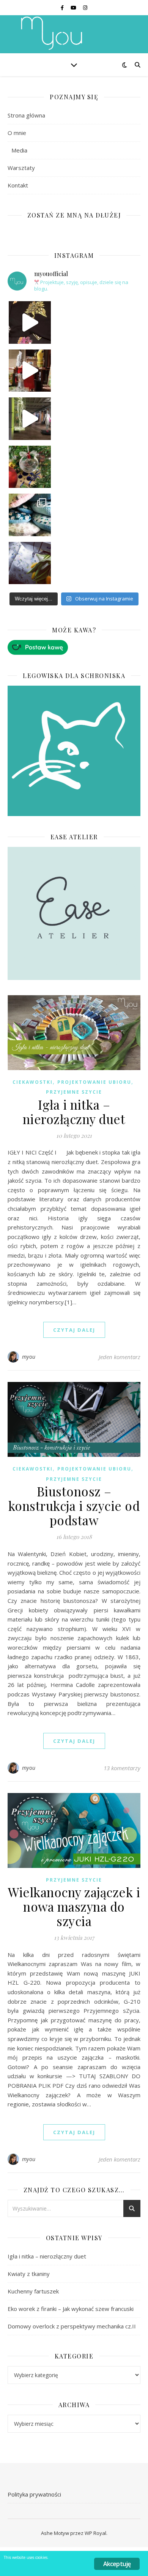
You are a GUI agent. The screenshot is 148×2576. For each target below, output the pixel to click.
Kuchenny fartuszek (33, 2291)
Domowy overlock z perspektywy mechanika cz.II (72, 2326)
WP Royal (95, 2533)
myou (29, 1357)
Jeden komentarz (120, 1357)
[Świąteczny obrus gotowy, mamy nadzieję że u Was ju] (30, 563)
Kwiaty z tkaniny (29, 2274)
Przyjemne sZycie (74, 1092)
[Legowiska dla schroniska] (74, 751)
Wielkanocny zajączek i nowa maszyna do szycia (74, 1906)
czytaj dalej (74, 1330)
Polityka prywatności (34, 2494)
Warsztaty (21, 168)
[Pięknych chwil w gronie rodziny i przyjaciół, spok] (30, 467)
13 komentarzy (122, 1768)
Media (19, 150)
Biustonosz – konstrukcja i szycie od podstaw (74, 1506)
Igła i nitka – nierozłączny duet (74, 1112)
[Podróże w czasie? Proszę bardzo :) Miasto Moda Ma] (30, 419)
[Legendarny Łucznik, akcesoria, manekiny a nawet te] (30, 371)
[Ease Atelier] (74, 647)
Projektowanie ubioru (94, 1082)
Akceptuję (117, 2564)
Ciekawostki (33, 1082)
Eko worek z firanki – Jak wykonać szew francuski (71, 2309)
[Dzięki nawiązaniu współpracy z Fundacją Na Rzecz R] (30, 515)
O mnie (17, 133)
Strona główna (26, 115)
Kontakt (18, 185)
